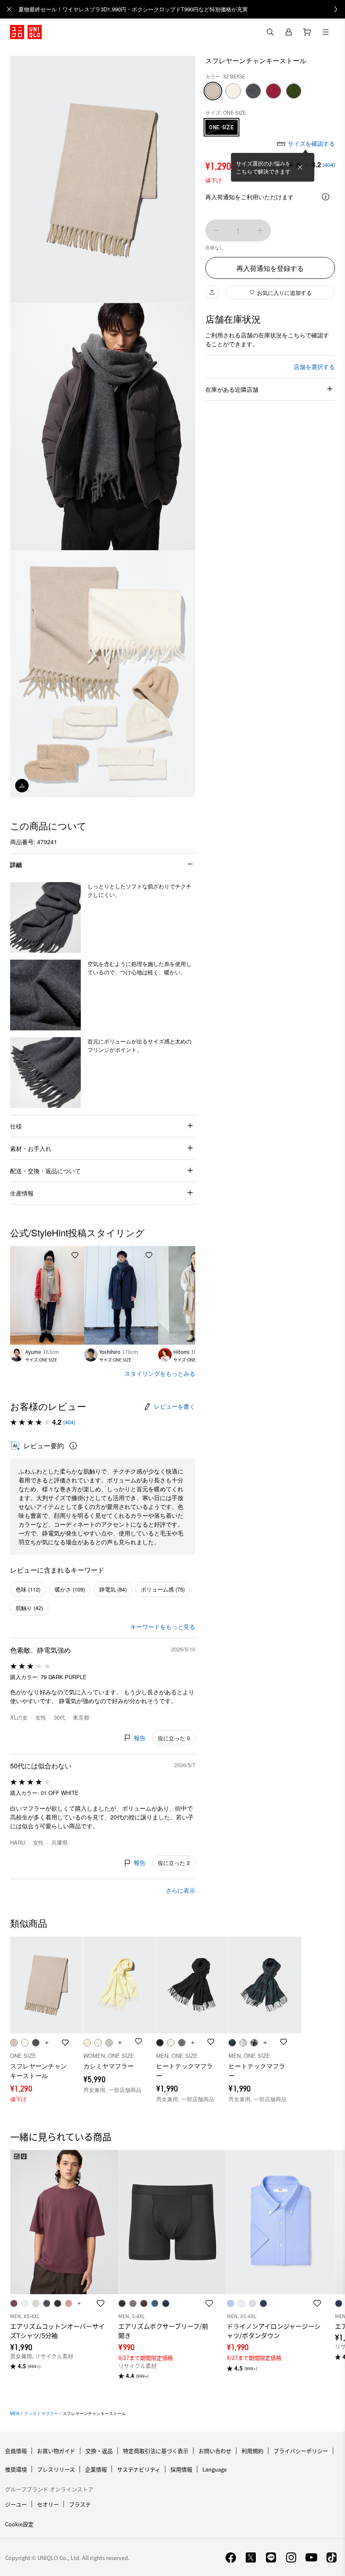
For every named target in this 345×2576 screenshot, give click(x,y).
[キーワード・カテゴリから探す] (270, 32)
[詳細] (326, 197)
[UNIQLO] (26, 32)
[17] (273, 91)
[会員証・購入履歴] (289, 32)
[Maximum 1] (260, 230)
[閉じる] (300, 167)
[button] (45, 918)
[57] (294, 91)
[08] (253, 91)
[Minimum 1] (216, 230)
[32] (213, 91)
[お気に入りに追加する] (75, 1255)
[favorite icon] (101, 2303)
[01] (233, 91)
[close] (9, 9)
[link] (182, 9)
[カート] (307, 32)
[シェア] (212, 292)
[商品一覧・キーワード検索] (326, 32)
